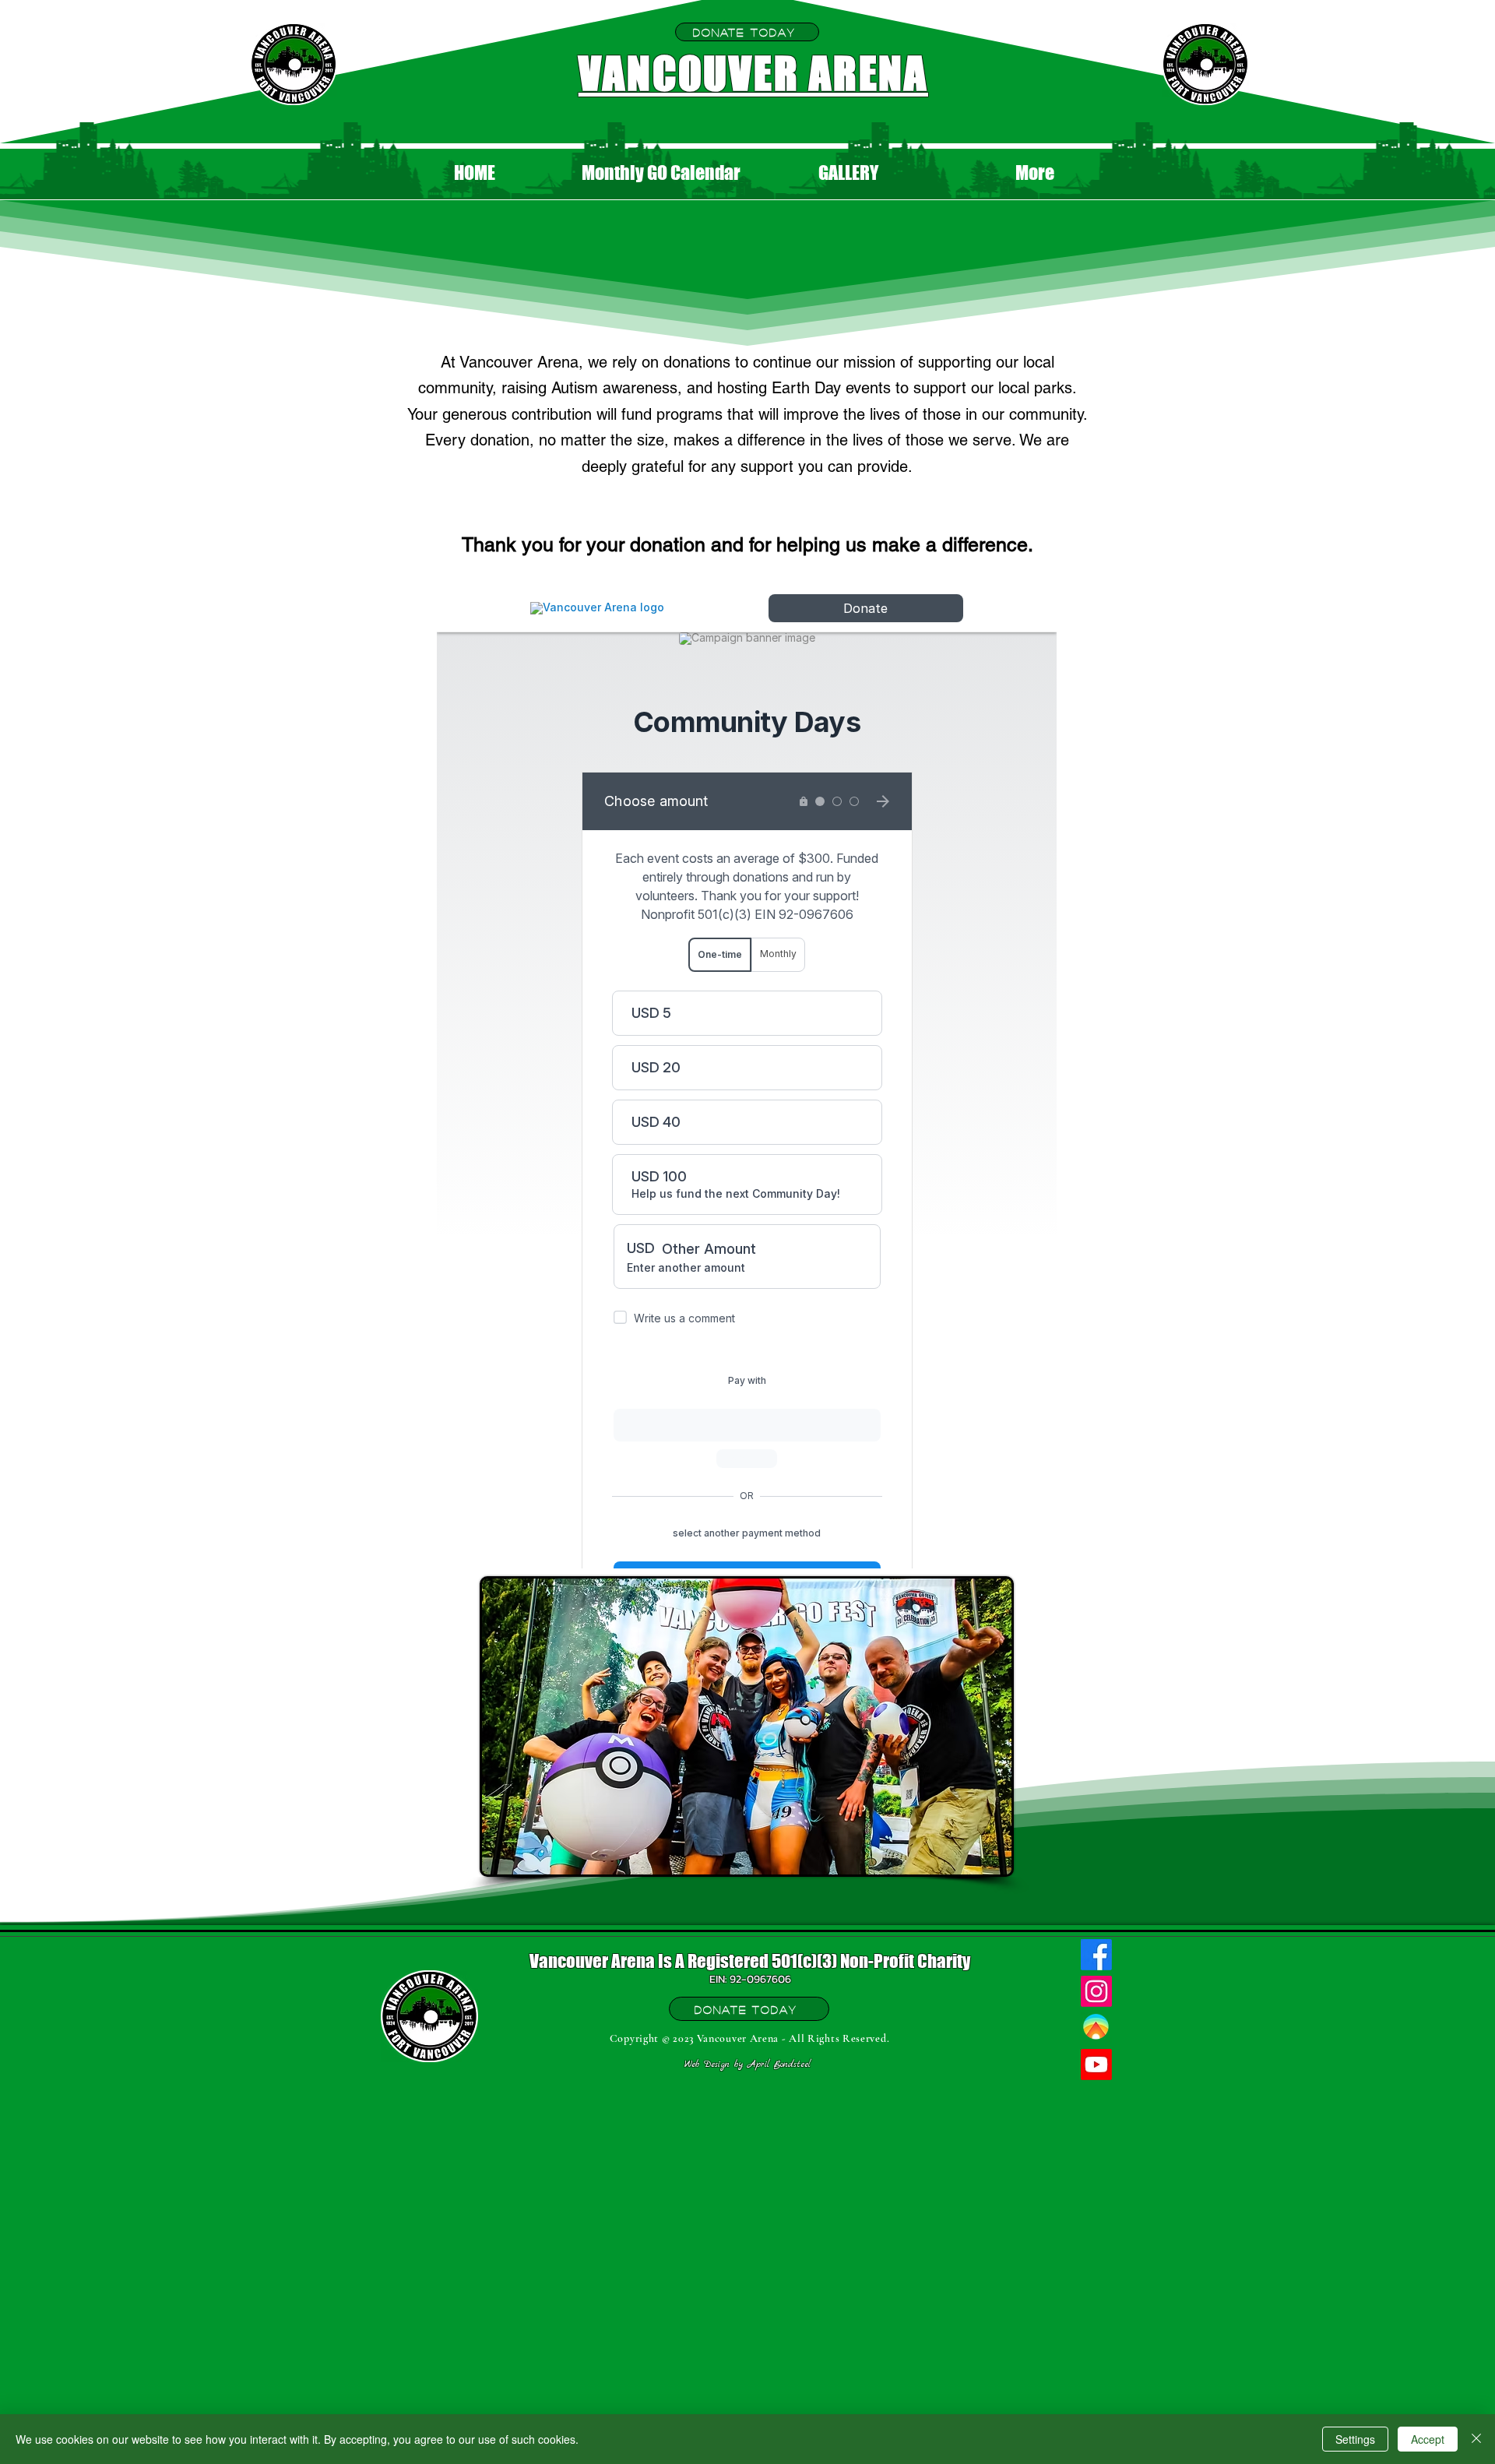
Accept (1428, 2439)
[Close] (1476, 2439)
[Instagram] (1096, 1991)
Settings (1355, 2439)
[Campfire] (1096, 2028)
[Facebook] (1096, 1955)
